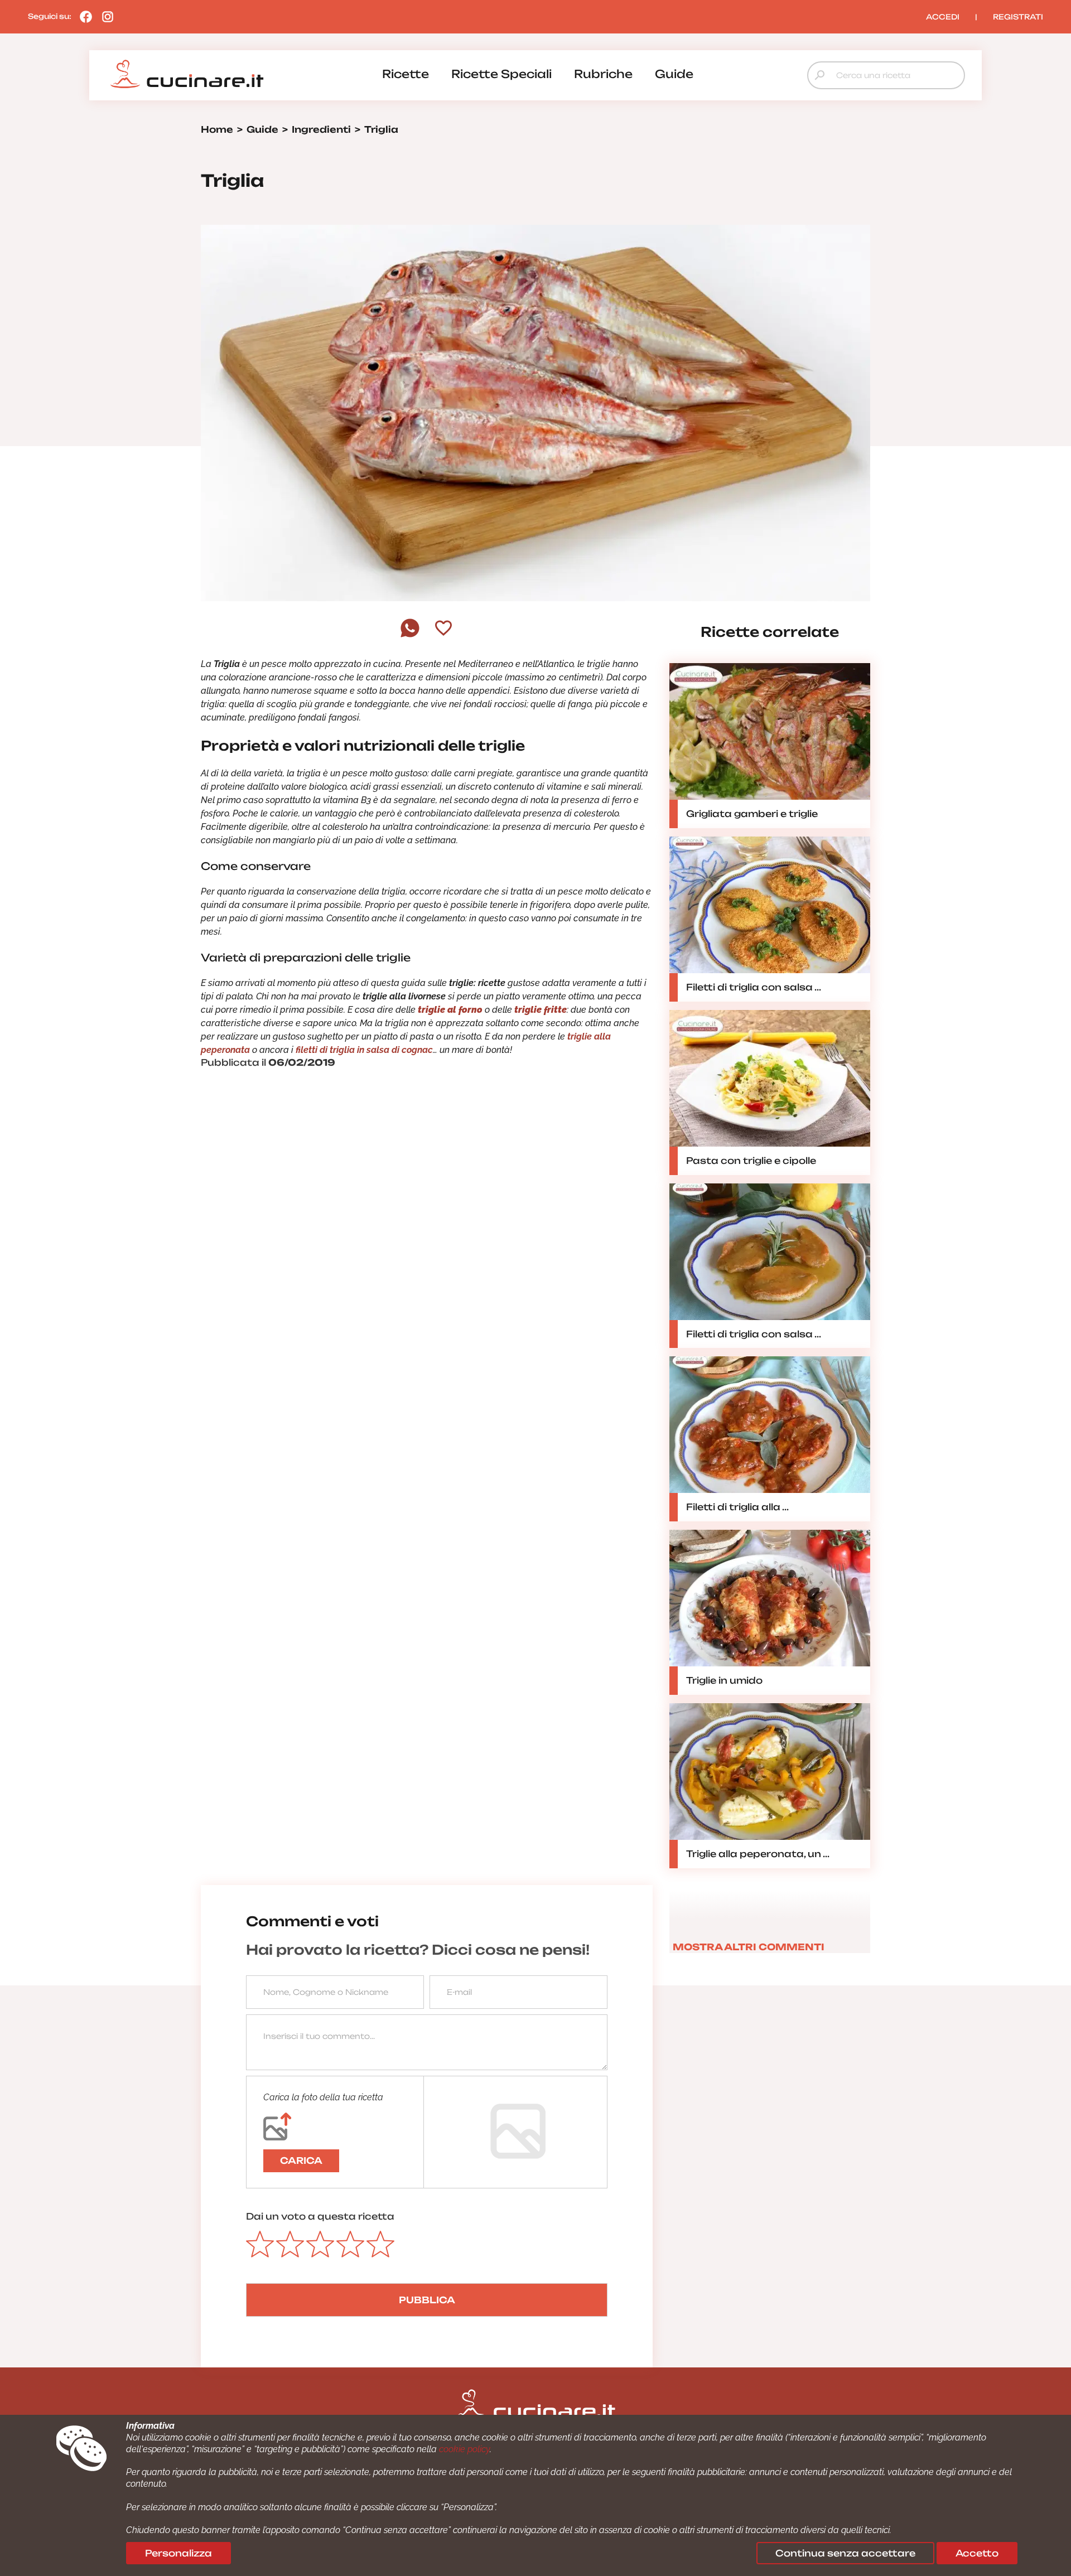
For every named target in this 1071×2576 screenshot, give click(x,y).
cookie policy (464, 2449)
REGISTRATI (1018, 17)
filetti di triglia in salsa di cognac (364, 1050)
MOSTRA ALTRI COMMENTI (749, 1947)
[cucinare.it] (187, 74)
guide (674, 74)
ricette (406, 74)
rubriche (603, 74)
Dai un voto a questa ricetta (320, 2216)
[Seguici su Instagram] (105, 16)
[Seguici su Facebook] (83, 16)
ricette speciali (501, 74)
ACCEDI (943, 17)
